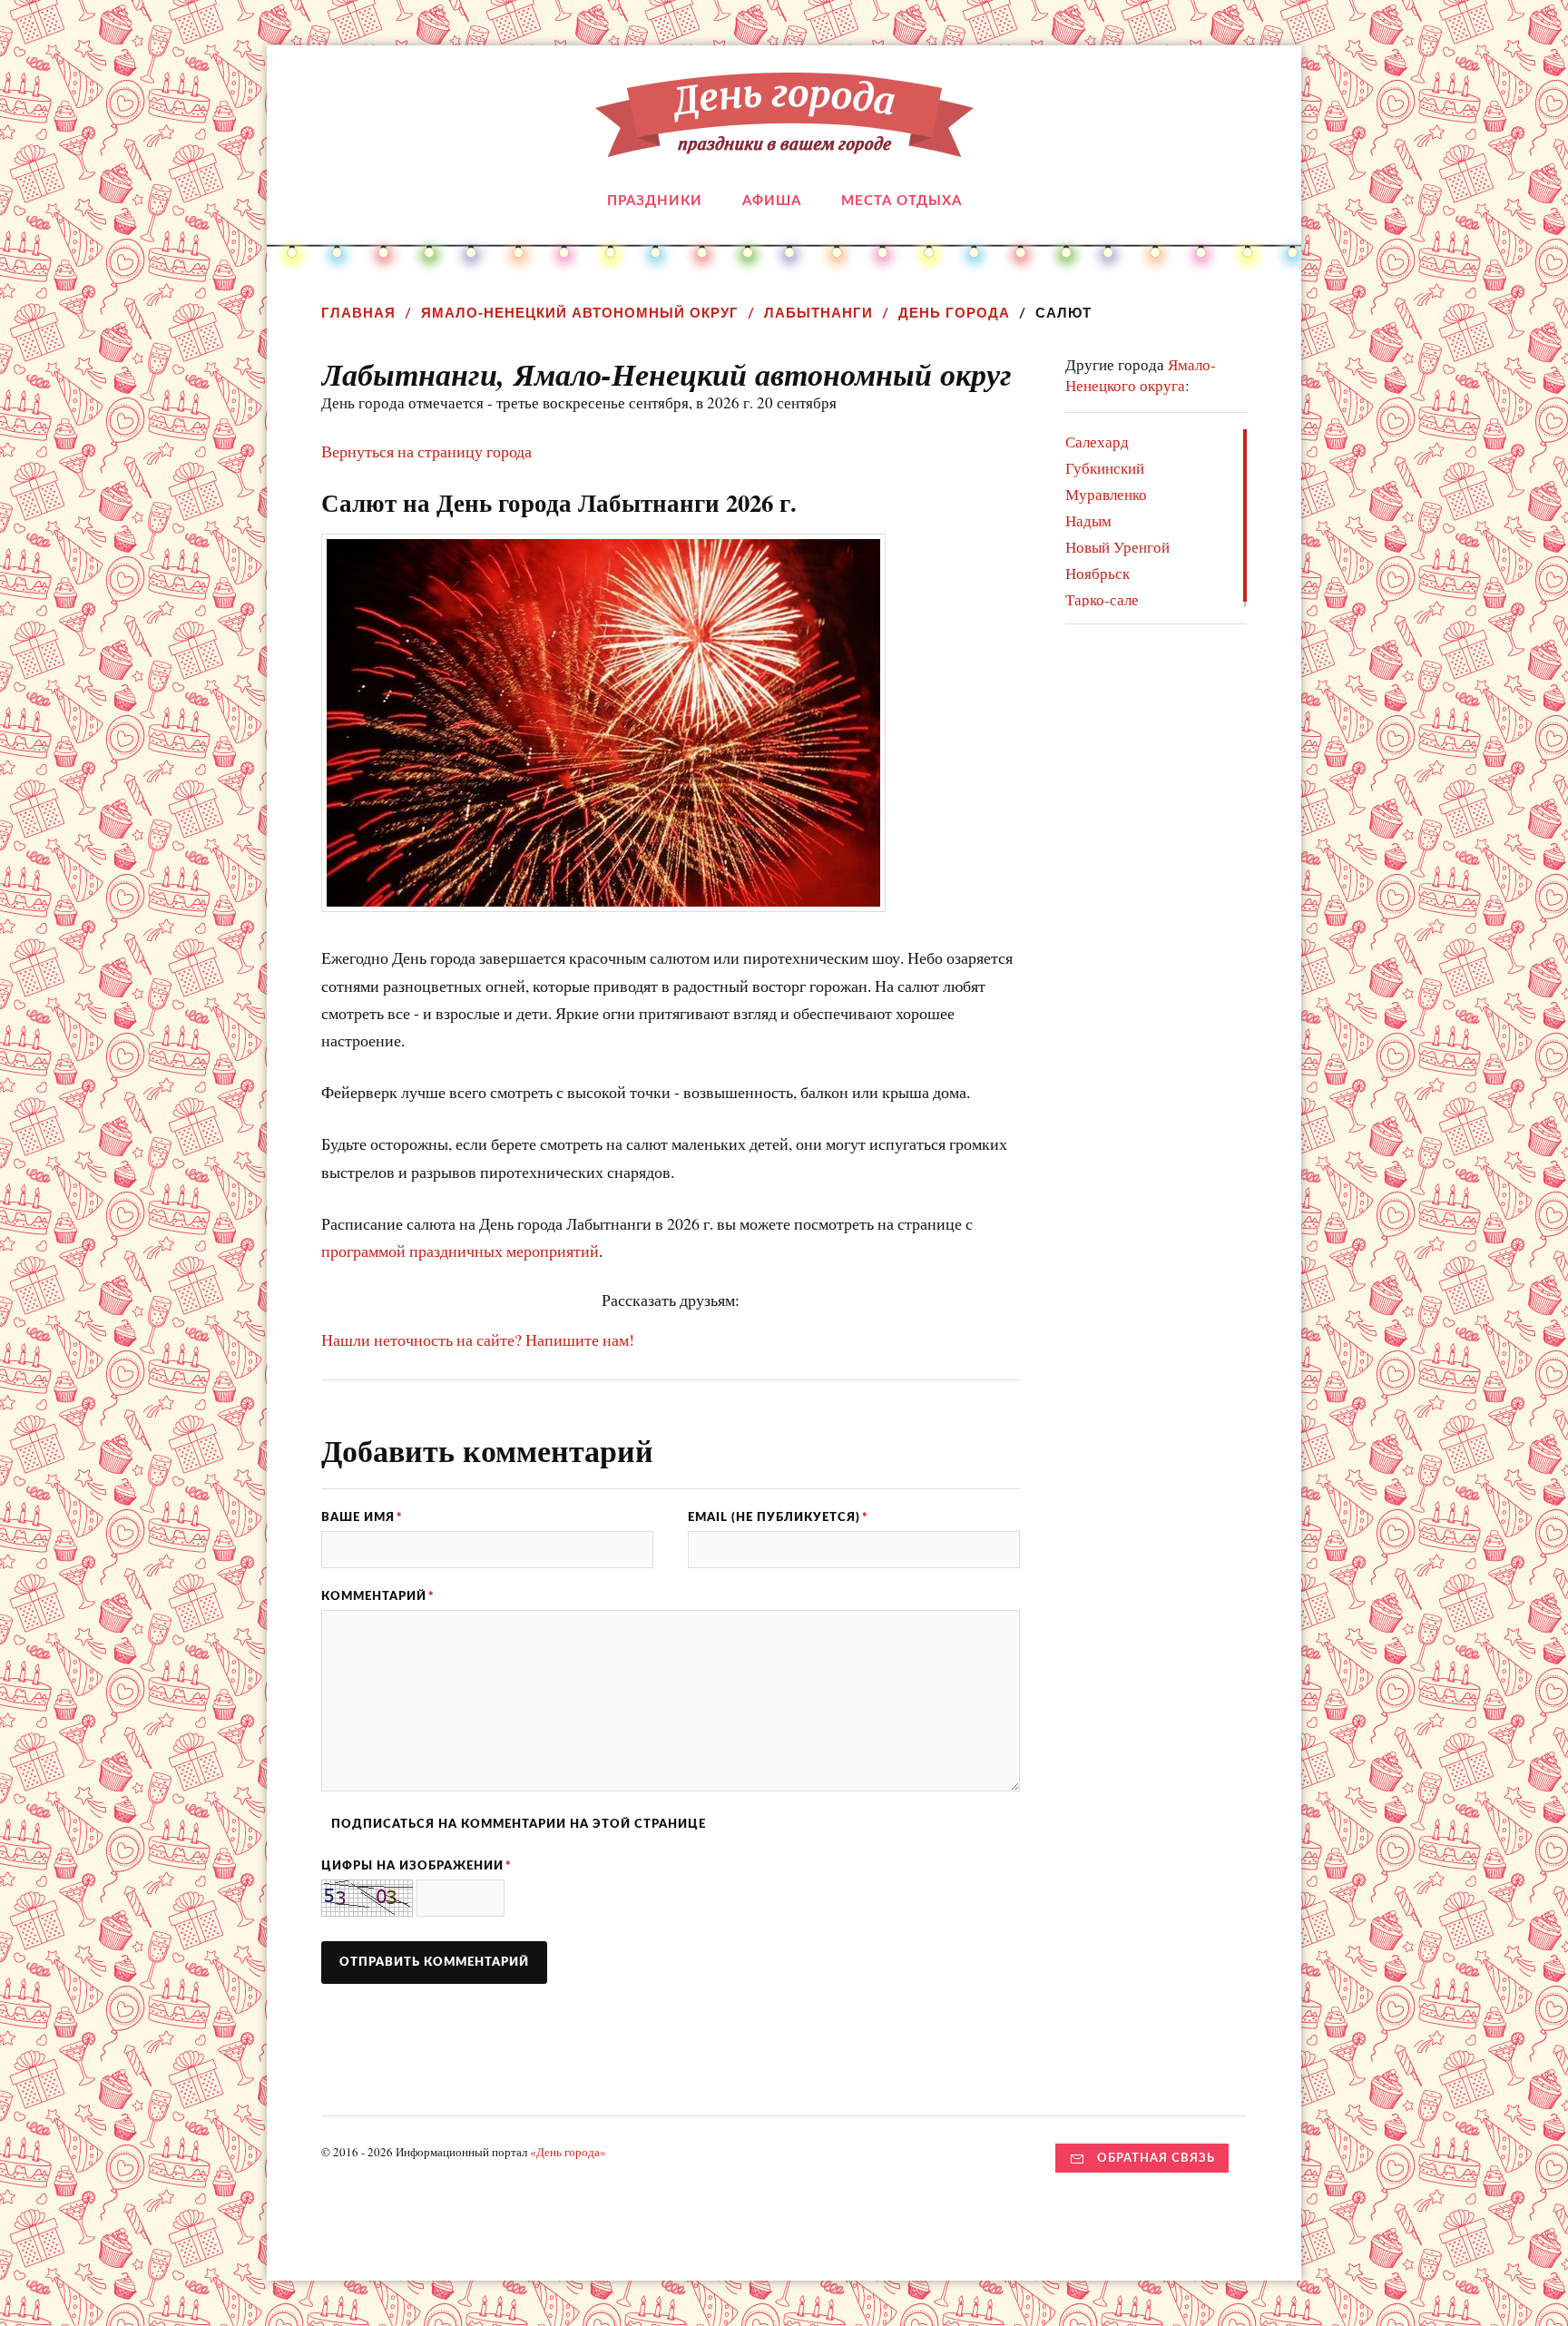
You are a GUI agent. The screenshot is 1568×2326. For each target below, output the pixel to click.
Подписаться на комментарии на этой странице (519, 1824)
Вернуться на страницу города (426, 451)
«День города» (568, 2152)
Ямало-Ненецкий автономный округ (580, 313)
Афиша (772, 201)
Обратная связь (1156, 2158)
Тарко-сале (1102, 599)
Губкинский (1105, 468)
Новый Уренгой (1117, 547)
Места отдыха (902, 201)
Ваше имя (362, 1517)
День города (954, 313)
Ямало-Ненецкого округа (1141, 375)
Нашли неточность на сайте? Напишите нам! (478, 1340)
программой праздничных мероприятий (460, 1251)
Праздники (655, 201)
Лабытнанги (818, 313)
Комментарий (378, 1596)
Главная (358, 313)
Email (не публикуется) (778, 1517)
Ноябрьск (1098, 573)
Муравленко (1106, 494)
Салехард (1097, 442)
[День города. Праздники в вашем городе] (784, 143)
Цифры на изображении (416, 1866)
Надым (1088, 520)
